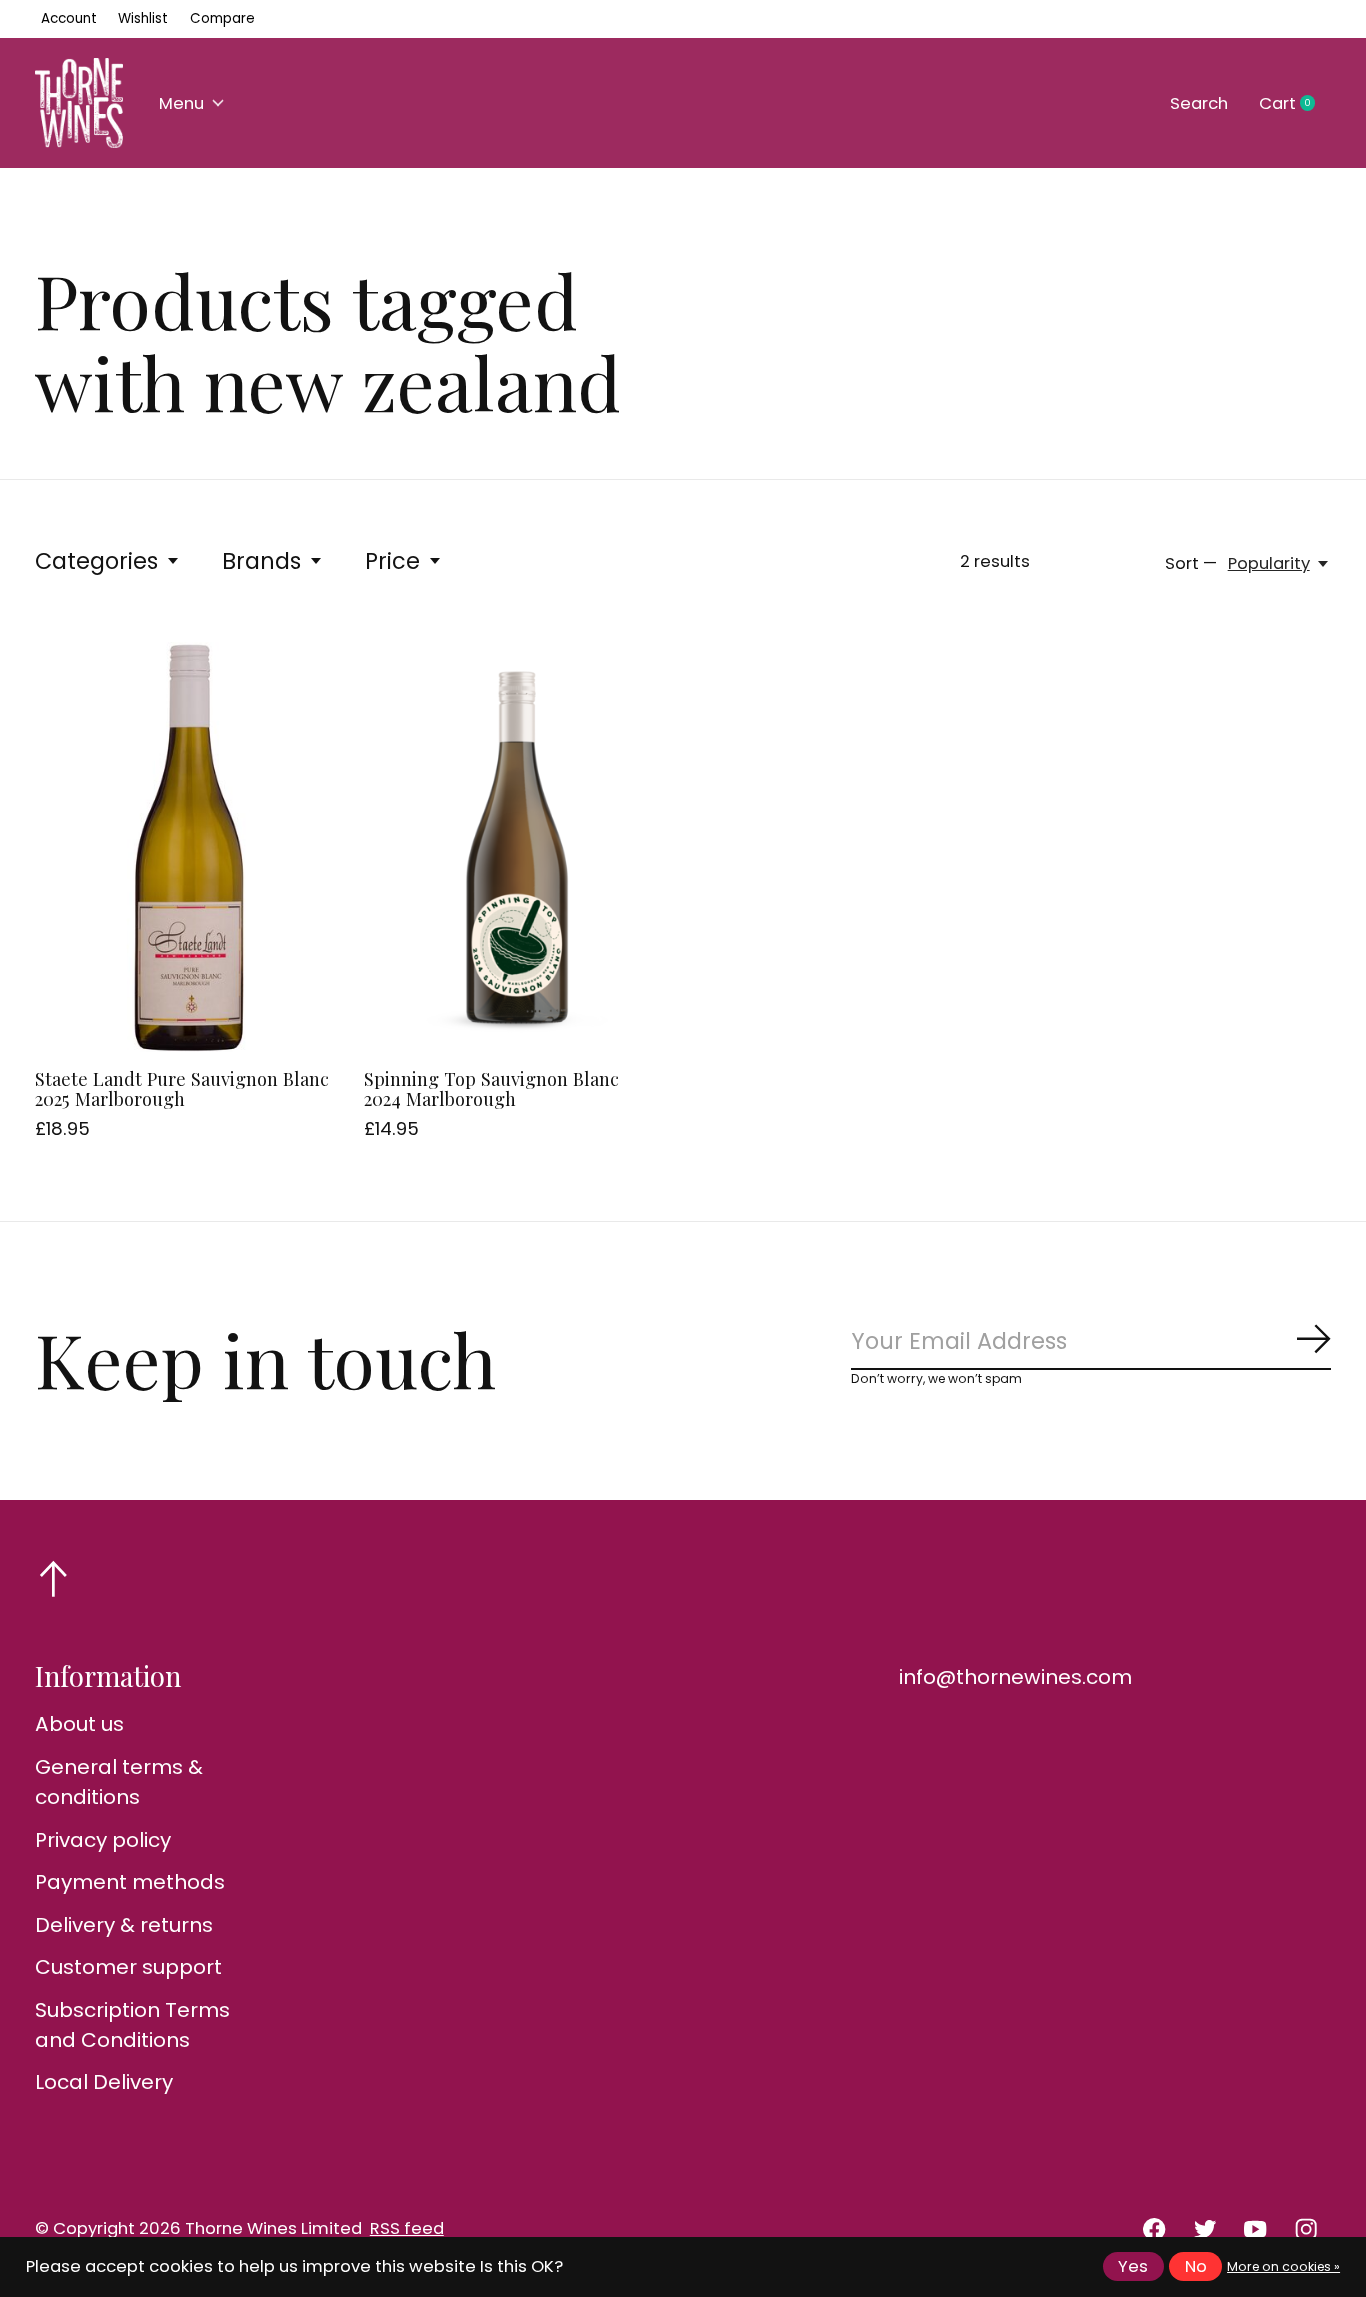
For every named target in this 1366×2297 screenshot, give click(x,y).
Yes (1133, 2266)
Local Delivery (104, 2082)
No (1196, 2266)
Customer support (128, 1967)
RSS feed (407, 2228)
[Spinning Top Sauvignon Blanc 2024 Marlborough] (518, 847)
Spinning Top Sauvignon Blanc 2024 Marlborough (491, 1088)
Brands (261, 561)
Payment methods (130, 1882)
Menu (181, 103)
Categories (96, 561)
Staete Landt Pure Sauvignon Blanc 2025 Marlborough (182, 1088)
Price (392, 561)
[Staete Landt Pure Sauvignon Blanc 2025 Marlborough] (189, 847)
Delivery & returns (124, 1925)
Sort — (1191, 563)
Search (1199, 103)
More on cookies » (1283, 2266)
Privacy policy (103, 1840)
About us (79, 1724)
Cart (1295, 104)
